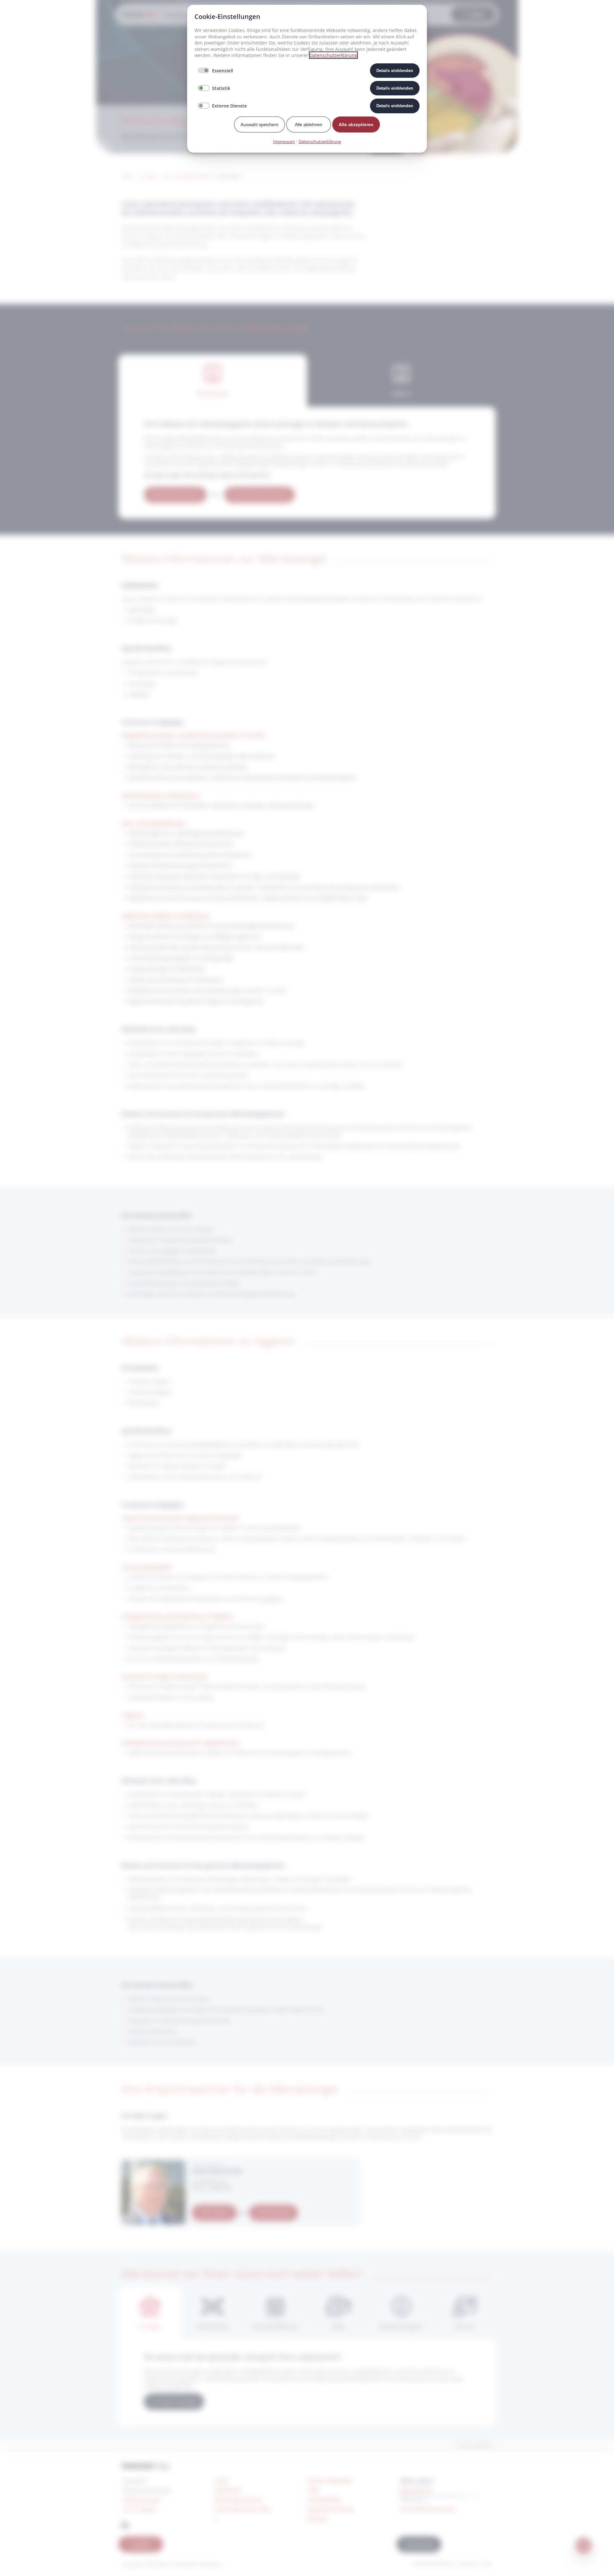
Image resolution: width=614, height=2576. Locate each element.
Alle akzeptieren (356, 124)
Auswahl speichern (260, 124)
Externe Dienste (229, 106)
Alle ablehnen (309, 124)
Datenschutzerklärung (333, 55)
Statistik (221, 88)
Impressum (284, 141)
